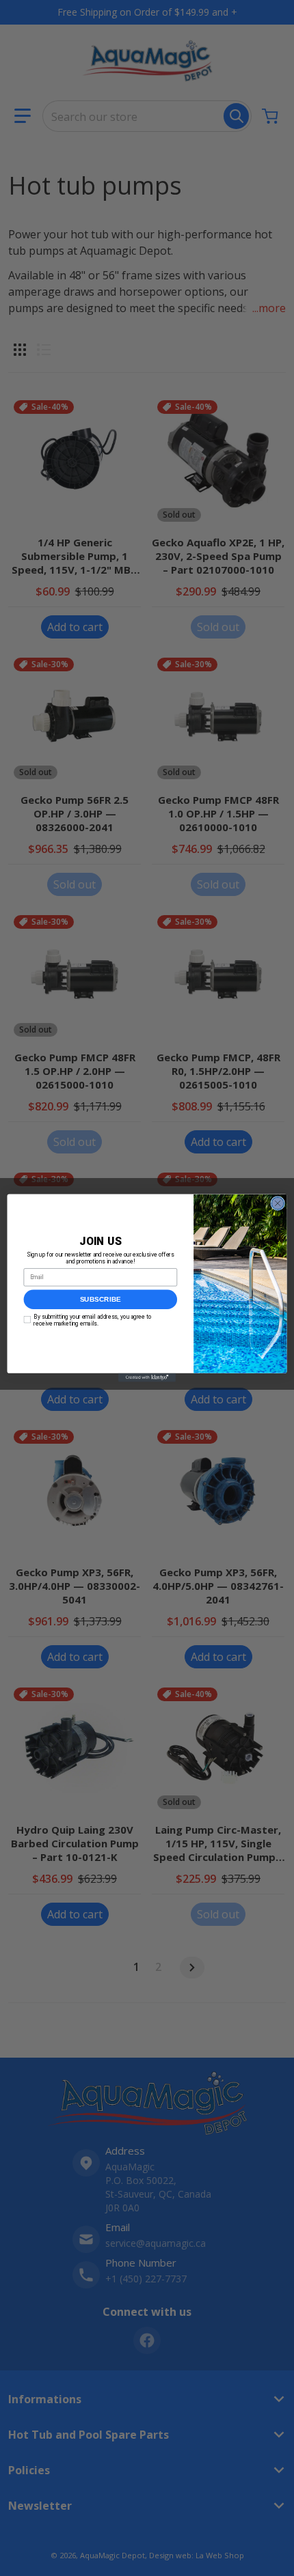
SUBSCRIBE (101, 1300)
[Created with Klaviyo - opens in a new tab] (147, 1378)
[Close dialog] (278, 1203)
